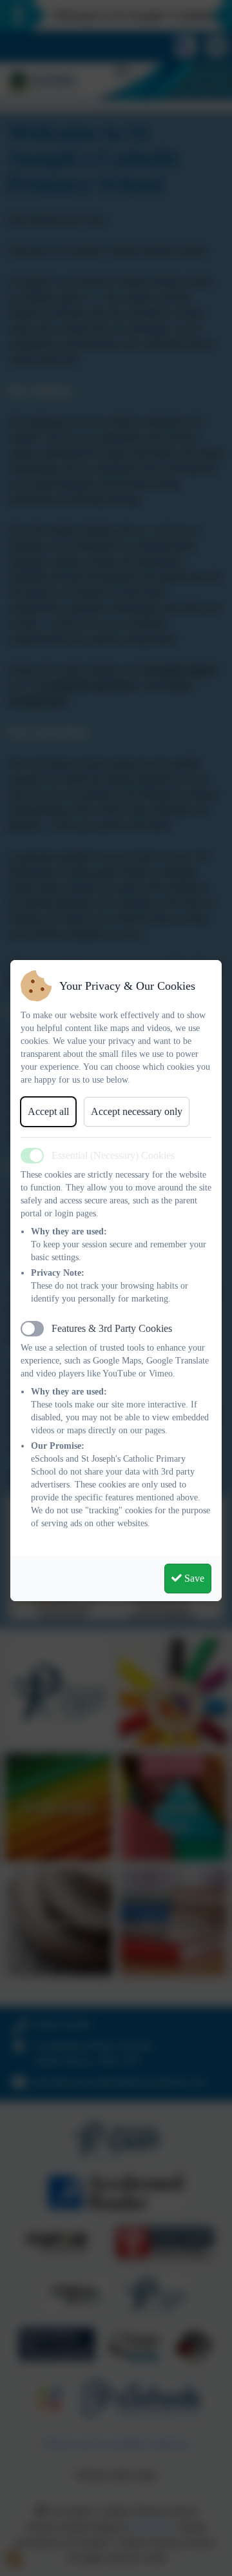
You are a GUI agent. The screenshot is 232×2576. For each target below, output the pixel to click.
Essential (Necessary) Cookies (113, 1155)
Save (193, 1578)
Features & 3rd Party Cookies (112, 1328)
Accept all (48, 1111)
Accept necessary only (137, 1111)
